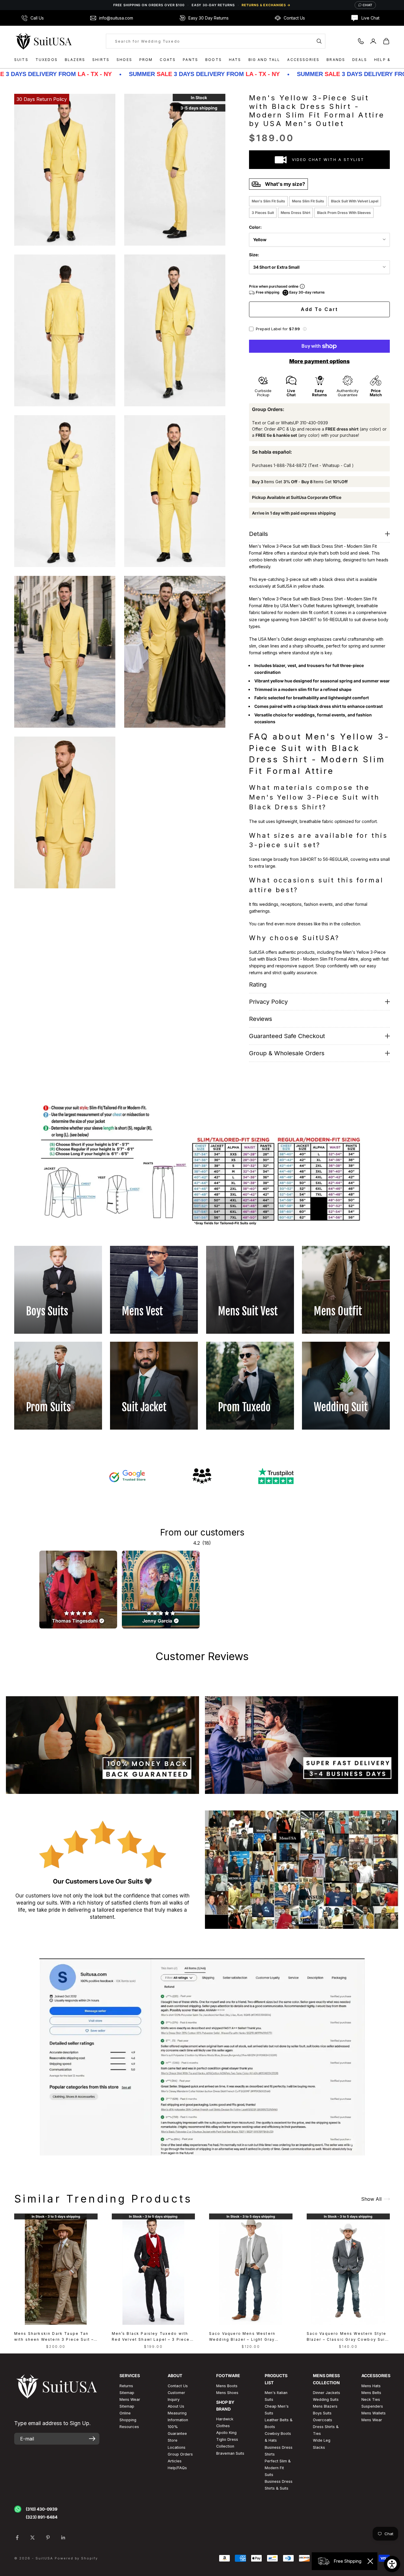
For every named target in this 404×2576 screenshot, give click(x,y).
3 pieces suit (263, 213)
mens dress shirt (295, 213)
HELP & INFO (389, 60)
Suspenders (372, 2406)
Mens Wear (372, 2420)
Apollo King (226, 2433)
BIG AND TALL (264, 60)
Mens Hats (371, 2386)
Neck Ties (371, 2399)
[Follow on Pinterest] (48, 2538)
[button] (305, 329)
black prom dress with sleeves (344, 213)
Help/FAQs (177, 2468)
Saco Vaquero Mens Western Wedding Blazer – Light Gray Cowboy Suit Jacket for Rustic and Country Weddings (249, 2337)
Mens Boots (227, 2386)
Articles (175, 2461)
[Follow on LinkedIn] (63, 2538)
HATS (235, 60)
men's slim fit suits (268, 201)
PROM (146, 60)
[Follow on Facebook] (17, 2538)
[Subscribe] (92, 2439)
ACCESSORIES (303, 60)
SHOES (124, 60)
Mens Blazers (325, 2406)
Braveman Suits (230, 2453)
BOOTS (214, 60)
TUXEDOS (47, 60)
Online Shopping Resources (129, 2420)
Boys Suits (322, 2413)
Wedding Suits (326, 2399)
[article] (78, 1590)
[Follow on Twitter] (33, 2538)
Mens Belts (371, 2393)
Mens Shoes (227, 2393)
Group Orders (180, 2454)
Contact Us (178, 2386)
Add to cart (320, 309)
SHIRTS (101, 60)
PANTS (190, 60)
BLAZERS (75, 60)
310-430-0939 (314, 423)
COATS (168, 60)
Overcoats (323, 2420)
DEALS (360, 60)
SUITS (21, 60)
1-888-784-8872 (290, 465)
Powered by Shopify (76, 2558)
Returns (126, 2386)
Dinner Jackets (327, 2393)
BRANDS (336, 60)
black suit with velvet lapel (355, 201)
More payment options (319, 361)
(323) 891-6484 (42, 2517)
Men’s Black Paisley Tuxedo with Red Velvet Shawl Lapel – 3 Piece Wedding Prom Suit (151, 2337)
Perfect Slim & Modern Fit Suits (278, 2468)
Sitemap (127, 2393)
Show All (371, 2199)
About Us (176, 2406)
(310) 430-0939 (42, 2509)
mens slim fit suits (308, 201)
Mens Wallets (374, 2413)
